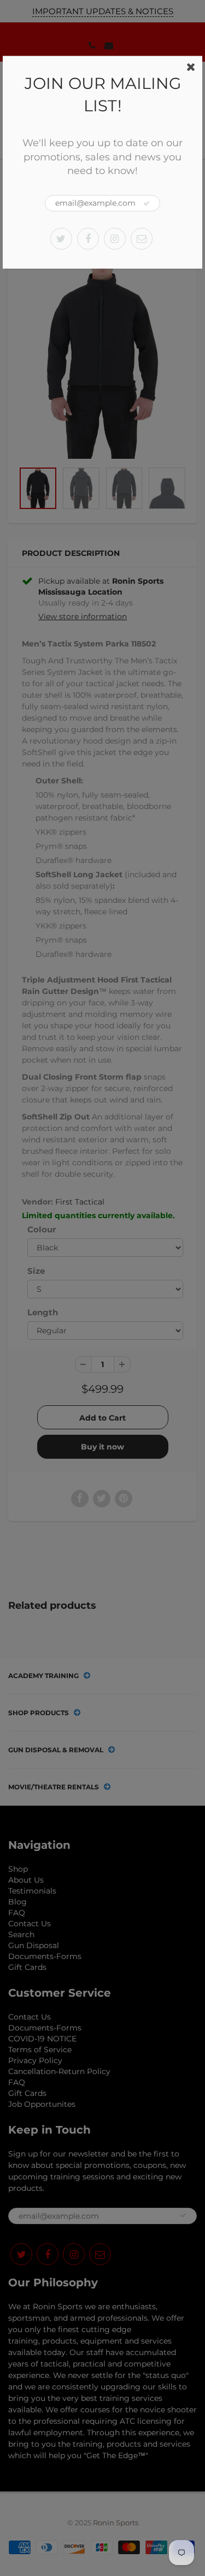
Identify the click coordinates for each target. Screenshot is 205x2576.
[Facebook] (88, 238)
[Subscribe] (147, 203)
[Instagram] (115, 238)
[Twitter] (61, 238)
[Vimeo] (142, 238)
